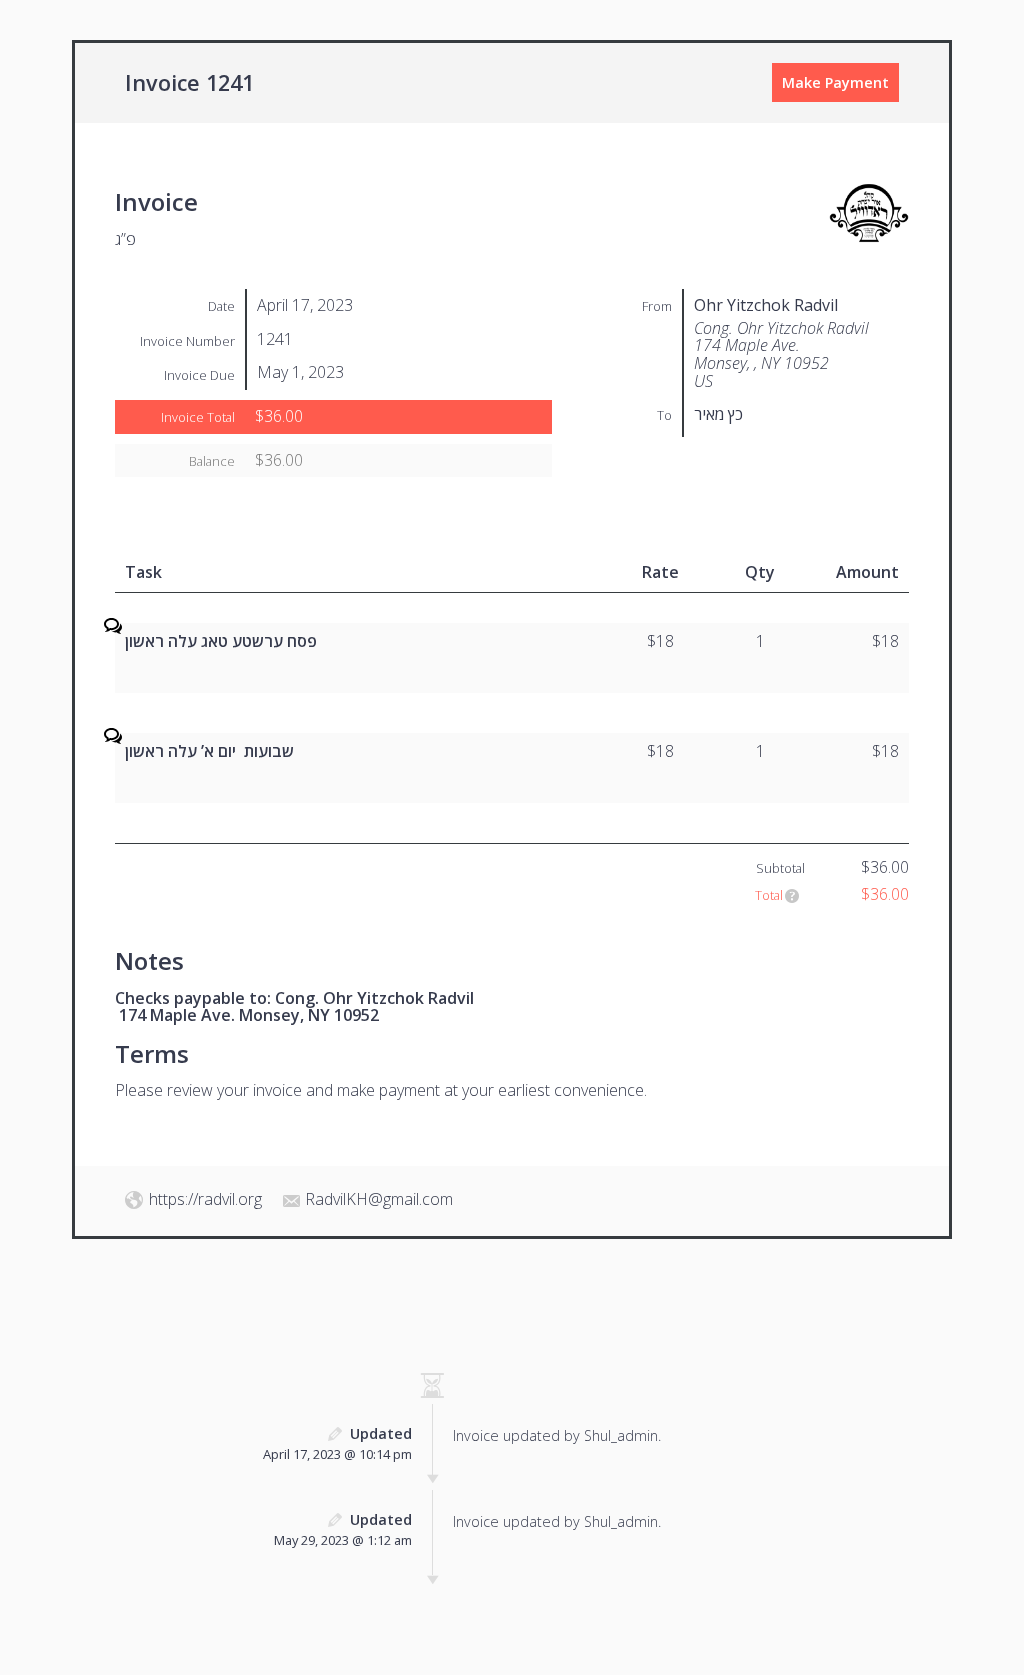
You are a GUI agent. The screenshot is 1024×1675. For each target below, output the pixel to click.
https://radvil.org (205, 1199)
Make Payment (835, 82)
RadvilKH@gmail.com (379, 1199)
